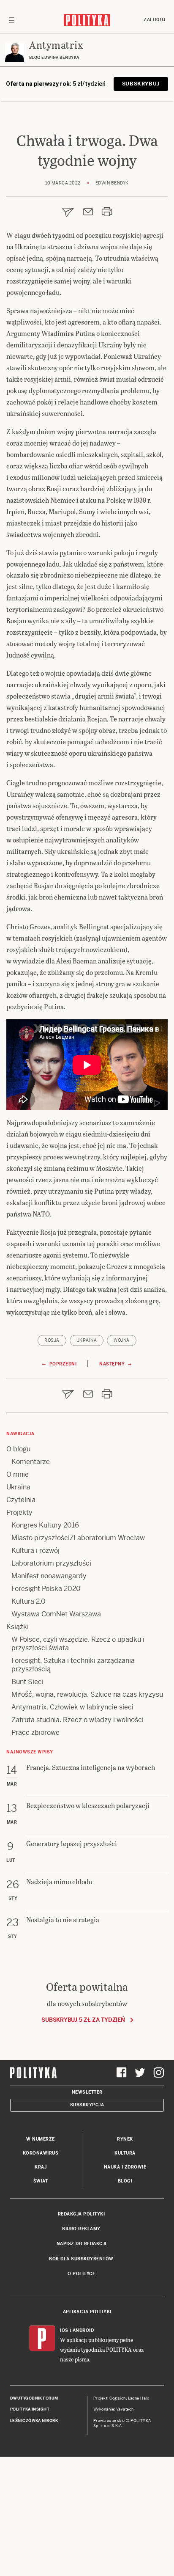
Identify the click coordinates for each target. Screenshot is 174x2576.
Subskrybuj (141, 84)
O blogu (18, 1449)
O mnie (18, 1474)
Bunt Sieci (27, 1682)
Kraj (41, 2167)
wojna (122, 1340)
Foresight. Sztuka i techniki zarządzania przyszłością (73, 1665)
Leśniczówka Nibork (34, 2421)
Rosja (52, 1340)
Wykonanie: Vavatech (114, 2409)
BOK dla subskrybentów (81, 2259)
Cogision (118, 2398)
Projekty (19, 1512)
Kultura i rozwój (35, 1551)
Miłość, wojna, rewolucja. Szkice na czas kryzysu (87, 1694)
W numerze (41, 2139)
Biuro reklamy (81, 2229)
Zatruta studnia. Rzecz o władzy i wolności (77, 1720)
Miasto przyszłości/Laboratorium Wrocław (78, 1538)
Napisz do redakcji (82, 2244)
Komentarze (31, 1462)
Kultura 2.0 (29, 1601)
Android (83, 2330)
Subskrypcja (87, 2105)
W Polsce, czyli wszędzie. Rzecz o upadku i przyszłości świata (78, 1644)
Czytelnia (21, 1500)
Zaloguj (155, 20)
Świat (41, 2181)
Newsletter (87, 2092)
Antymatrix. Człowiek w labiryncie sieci (72, 1707)
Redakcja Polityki (82, 2214)
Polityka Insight (30, 2409)
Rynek (125, 2139)
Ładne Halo (139, 2398)
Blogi (125, 2181)
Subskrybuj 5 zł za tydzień (83, 2020)
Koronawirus (41, 2153)
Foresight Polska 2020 (46, 1589)
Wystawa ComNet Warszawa (56, 1614)
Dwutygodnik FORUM (34, 2398)
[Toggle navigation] (12, 20)
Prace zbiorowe (35, 1732)
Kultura (125, 2153)
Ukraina (87, 1340)
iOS (64, 2330)
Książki (18, 1627)
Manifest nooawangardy (49, 1576)
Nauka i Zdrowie (125, 2167)
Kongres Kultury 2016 (45, 1525)
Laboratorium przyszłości (51, 1563)
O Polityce (81, 2274)
